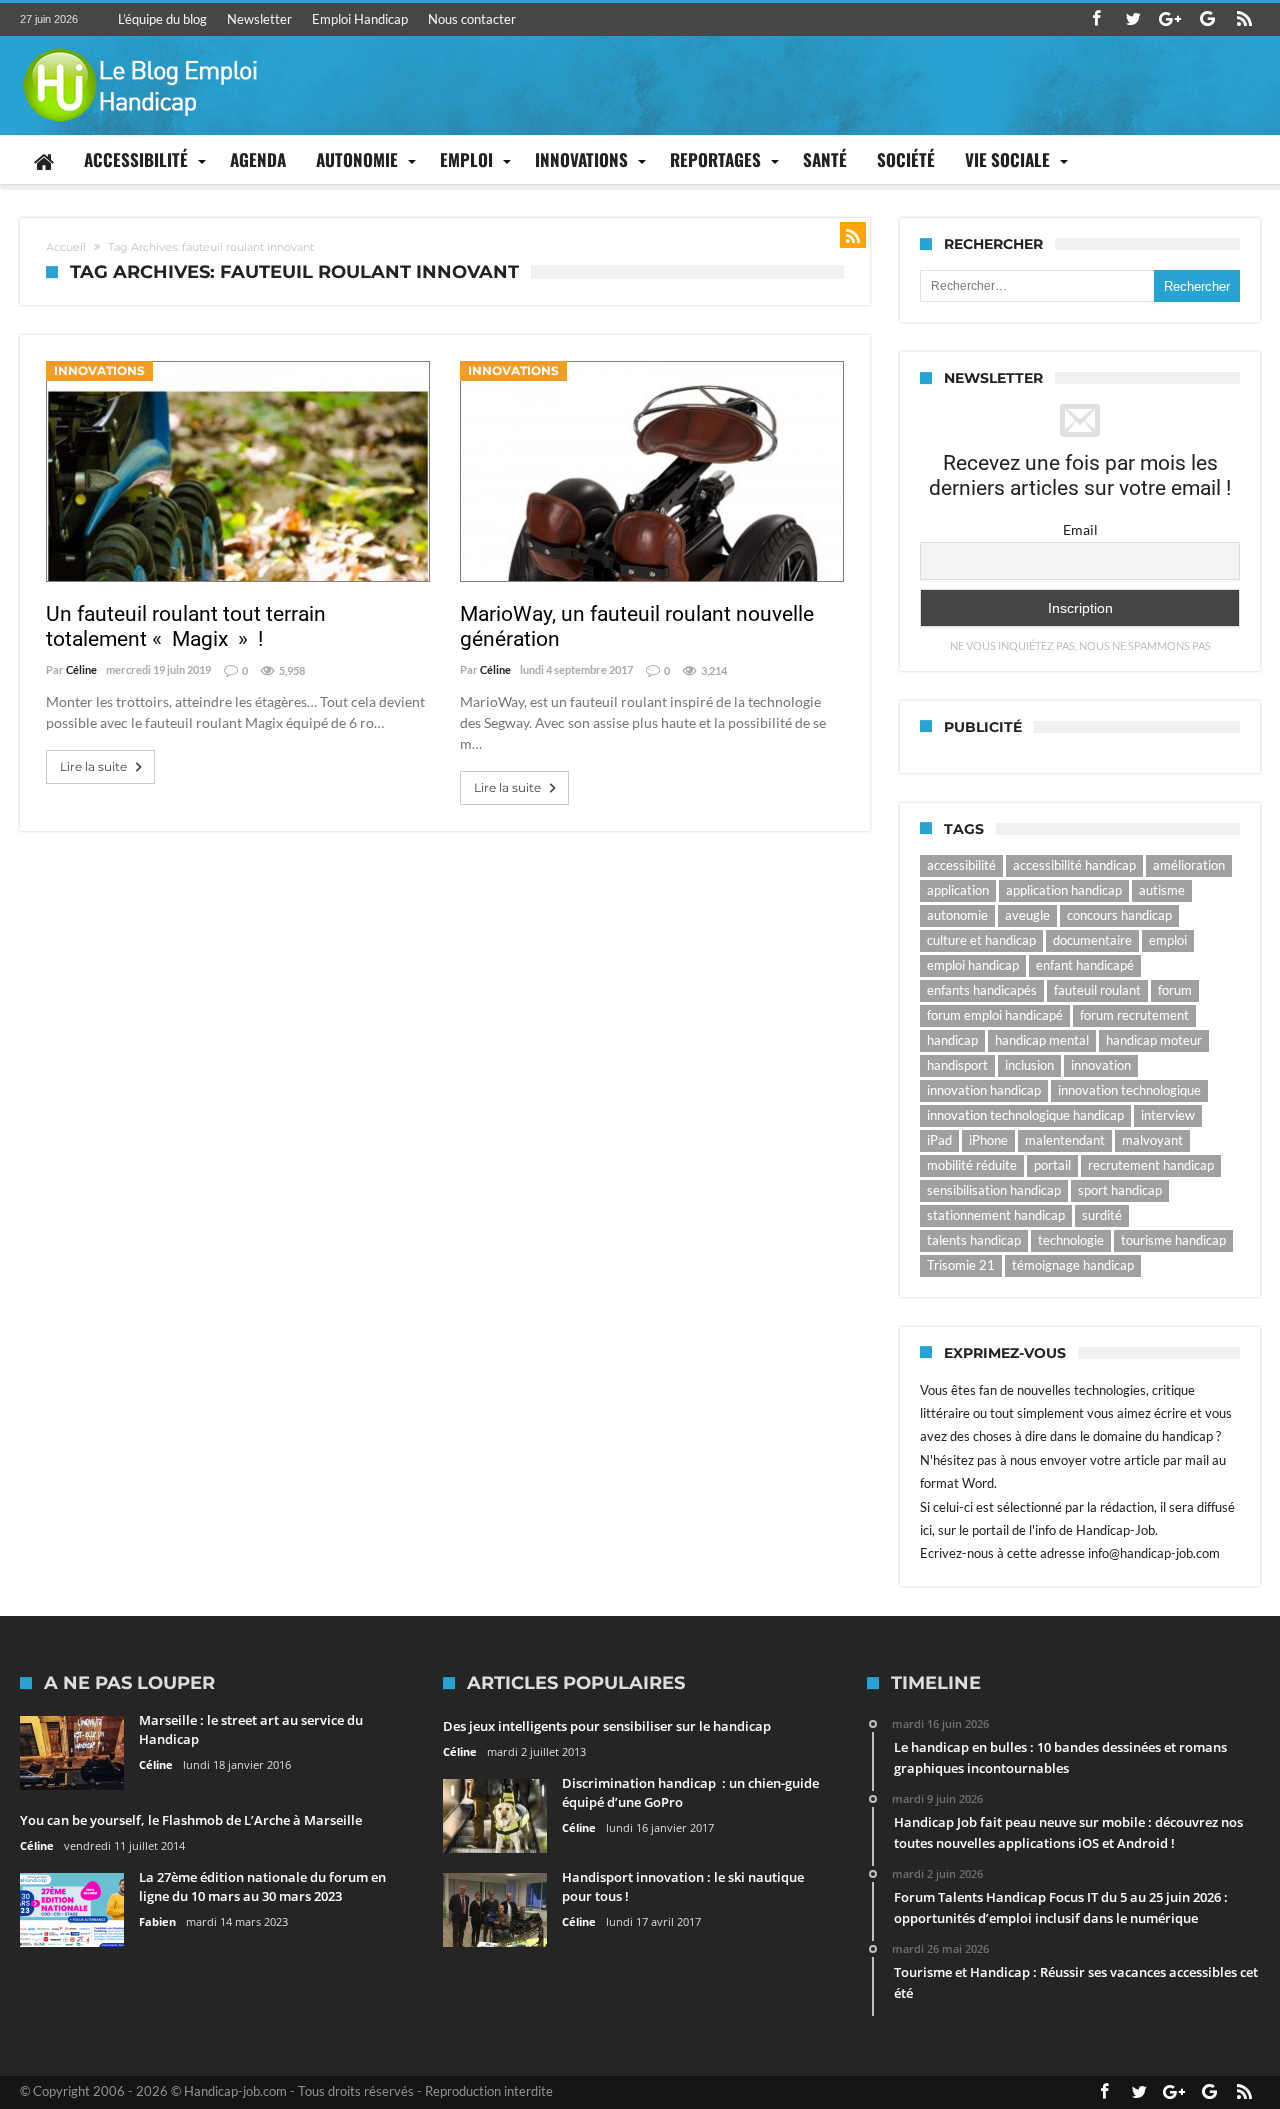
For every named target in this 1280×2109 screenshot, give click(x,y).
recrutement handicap (1151, 1165)
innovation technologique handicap (1025, 1115)
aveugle (1027, 915)
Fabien (157, 1921)
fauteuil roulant (1097, 990)
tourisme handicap (1173, 1240)
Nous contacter (472, 19)
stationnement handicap (996, 1215)
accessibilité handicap (1074, 865)
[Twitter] (1133, 19)
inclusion (1029, 1065)
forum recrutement (1134, 1015)
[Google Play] (1207, 19)
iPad (939, 1140)
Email (1080, 529)
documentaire (1092, 940)
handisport (957, 1065)
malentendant (1065, 1140)
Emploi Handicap (360, 19)
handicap (952, 1040)
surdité (1102, 1215)
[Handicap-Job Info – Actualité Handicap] (140, 45)
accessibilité (961, 865)
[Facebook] (1096, 19)
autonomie (957, 915)
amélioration (1189, 865)
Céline (81, 669)
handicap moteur (1154, 1040)
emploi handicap (973, 965)
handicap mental (1042, 1040)
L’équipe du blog (162, 19)
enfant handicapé (1085, 965)
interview (1168, 1115)
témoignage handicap (1073, 1265)
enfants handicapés (982, 990)
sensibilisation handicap (994, 1190)
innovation (1101, 1065)
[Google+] (1170, 19)
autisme (1162, 890)
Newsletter (259, 19)
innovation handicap (984, 1090)
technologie (1071, 1240)
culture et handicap (981, 940)
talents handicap (974, 1240)
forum (1175, 990)
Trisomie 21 (961, 1265)
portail (1052, 1165)
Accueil (66, 247)
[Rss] (1244, 19)
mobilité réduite (972, 1165)
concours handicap (1119, 915)
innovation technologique (1129, 1090)
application (958, 890)
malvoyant (1152, 1140)
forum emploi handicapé (995, 1015)
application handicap (1064, 890)
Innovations (99, 370)
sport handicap (1120, 1190)
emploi (1168, 940)
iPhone (988, 1140)
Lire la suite (93, 766)
